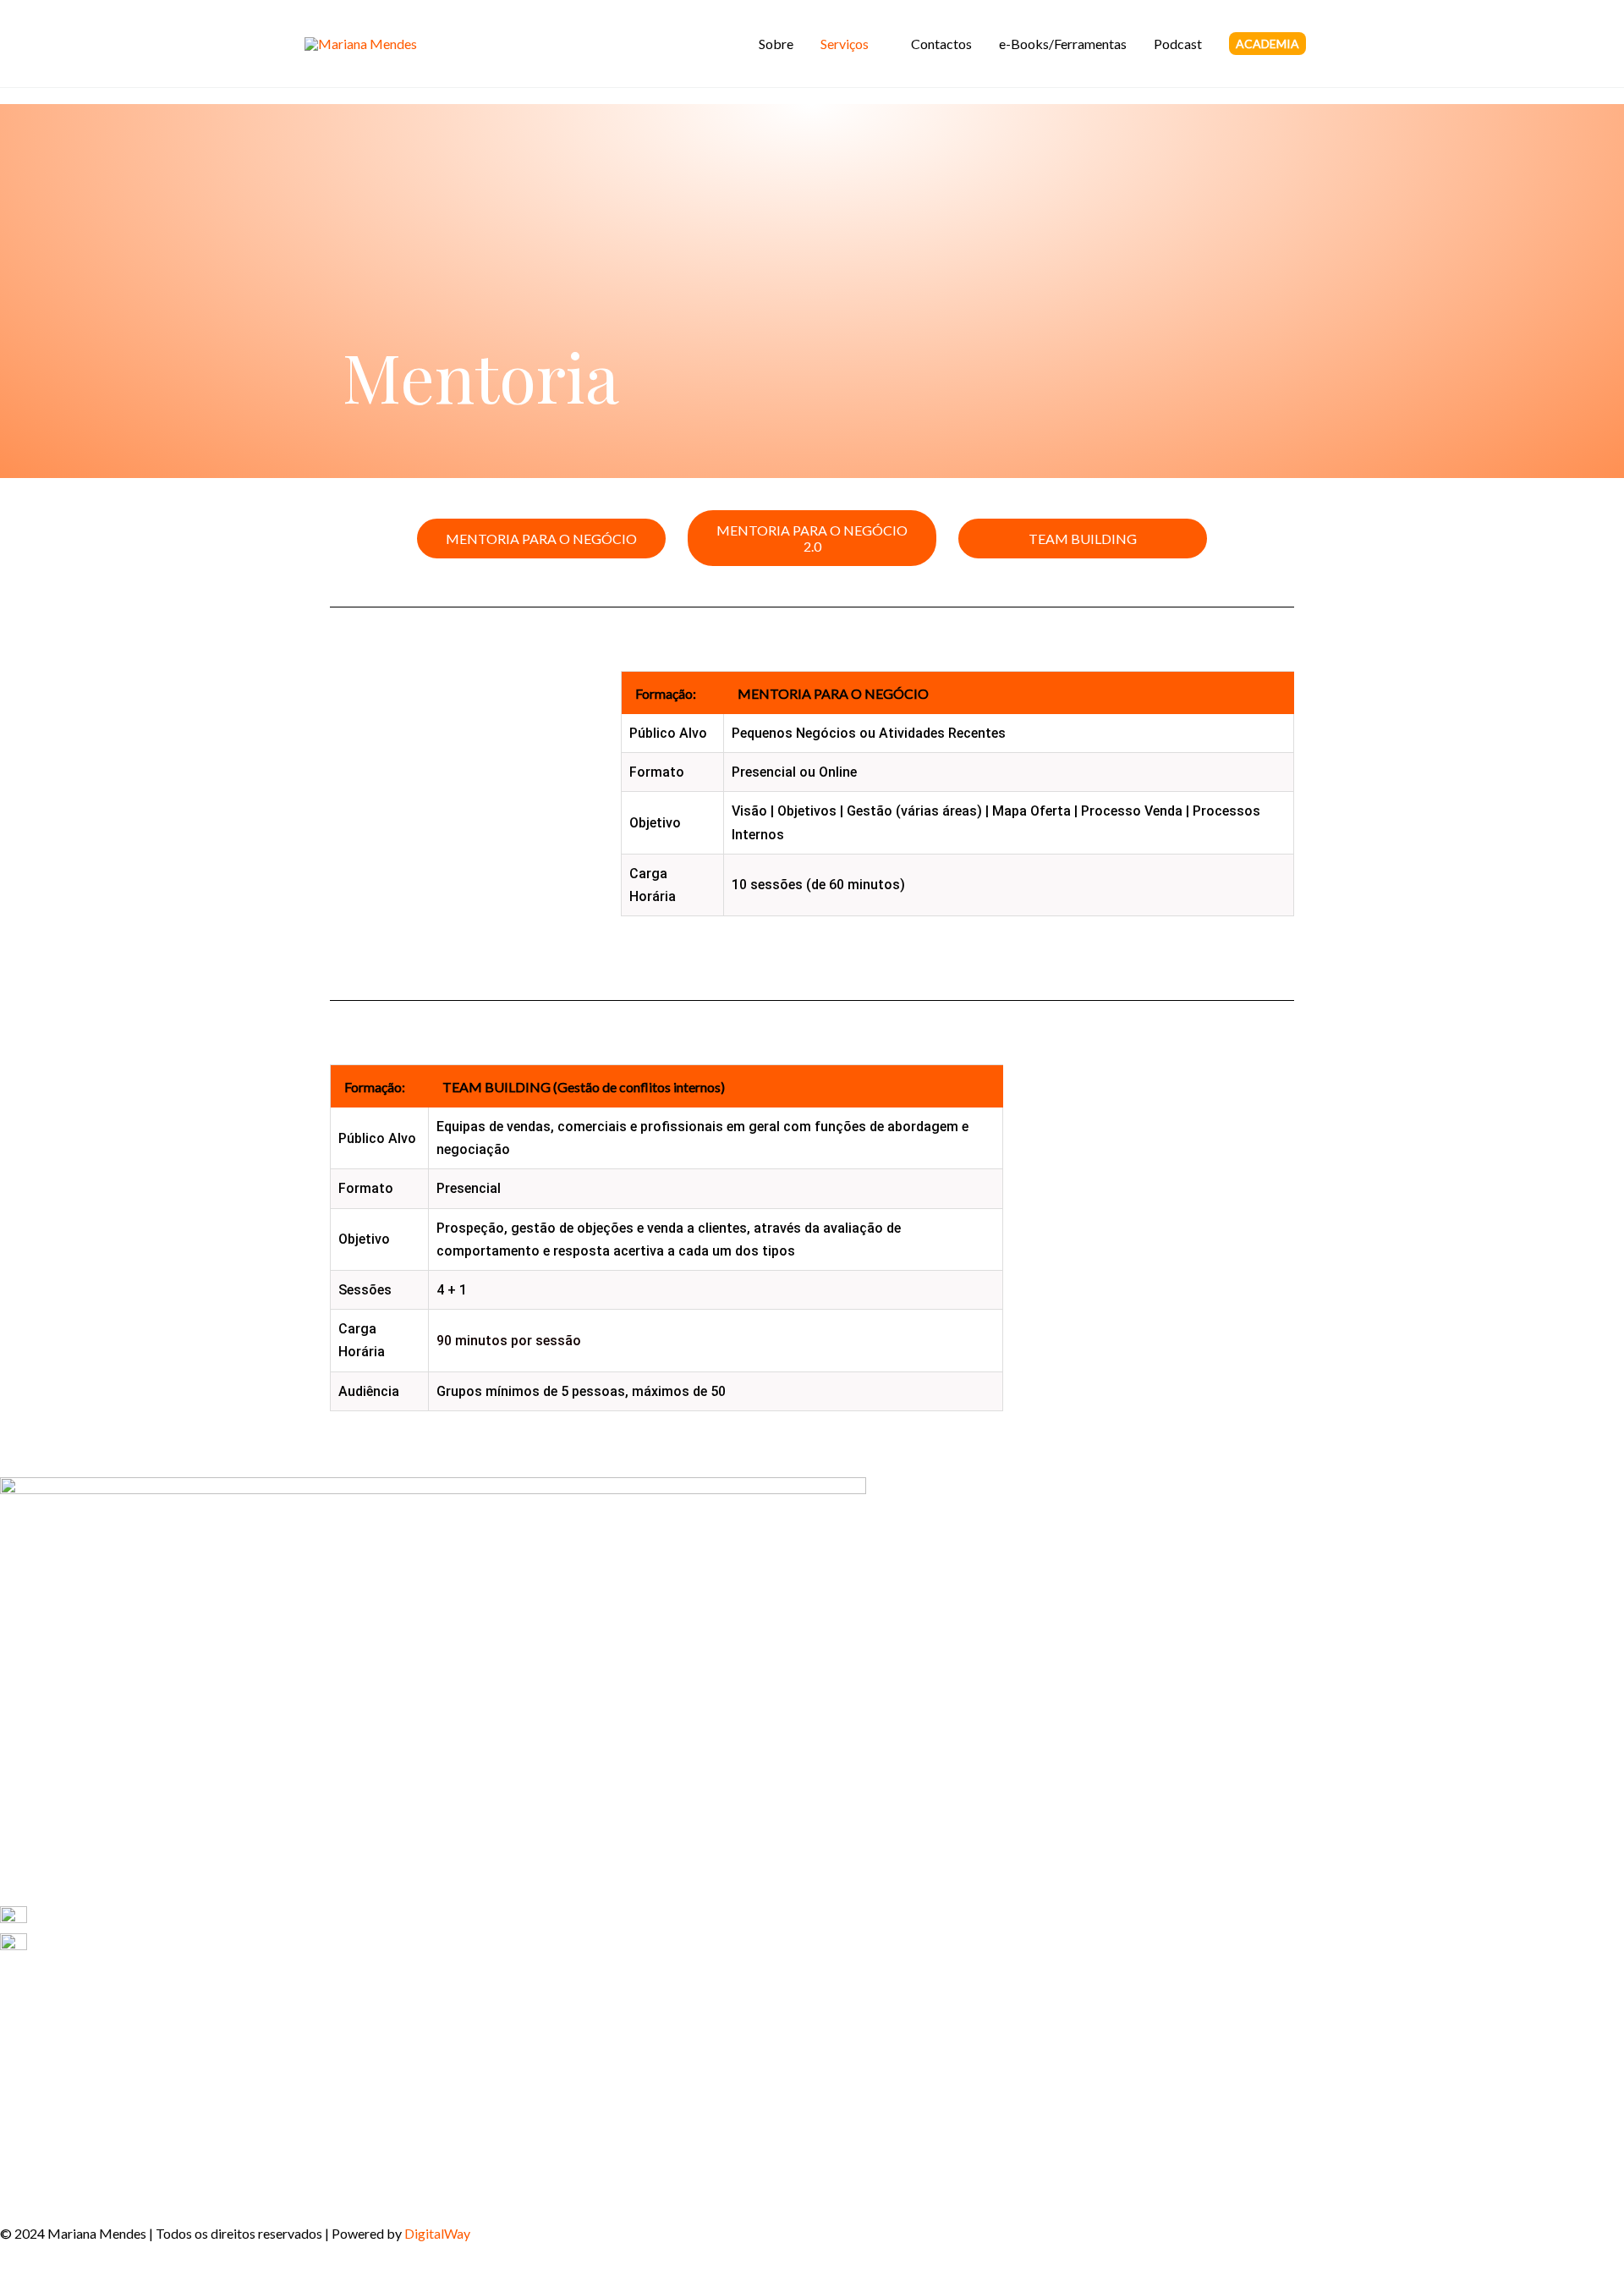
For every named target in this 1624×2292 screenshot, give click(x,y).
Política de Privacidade (67, 2141)
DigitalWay (437, 2233)
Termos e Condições (58, 2165)
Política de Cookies (56, 2188)
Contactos (941, 44)
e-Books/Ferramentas (1063, 44)
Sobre (776, 44)
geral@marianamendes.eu (104, 1945)
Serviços (845, 44)
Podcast (1178, 44)
